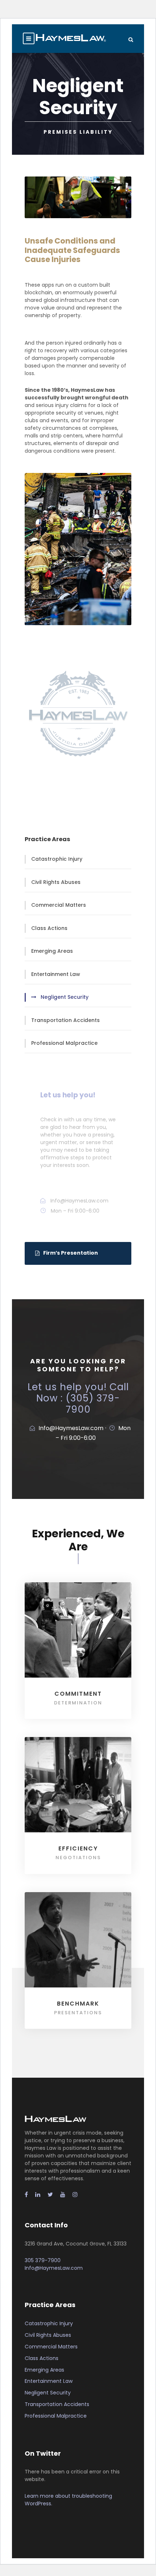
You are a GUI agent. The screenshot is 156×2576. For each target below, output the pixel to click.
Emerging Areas (52, 951)
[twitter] (50, 2195)
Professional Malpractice (64, 1043)
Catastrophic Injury (57, 859)
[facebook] (26, 2195)
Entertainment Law (56, 974)
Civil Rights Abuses (56, 882)
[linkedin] (38, 2195)
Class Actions (49, 928)
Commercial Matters (59, 905)
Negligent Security (65, 997)
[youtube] (63, 2195)
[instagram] (75, 2195)
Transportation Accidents (65, 1020)
